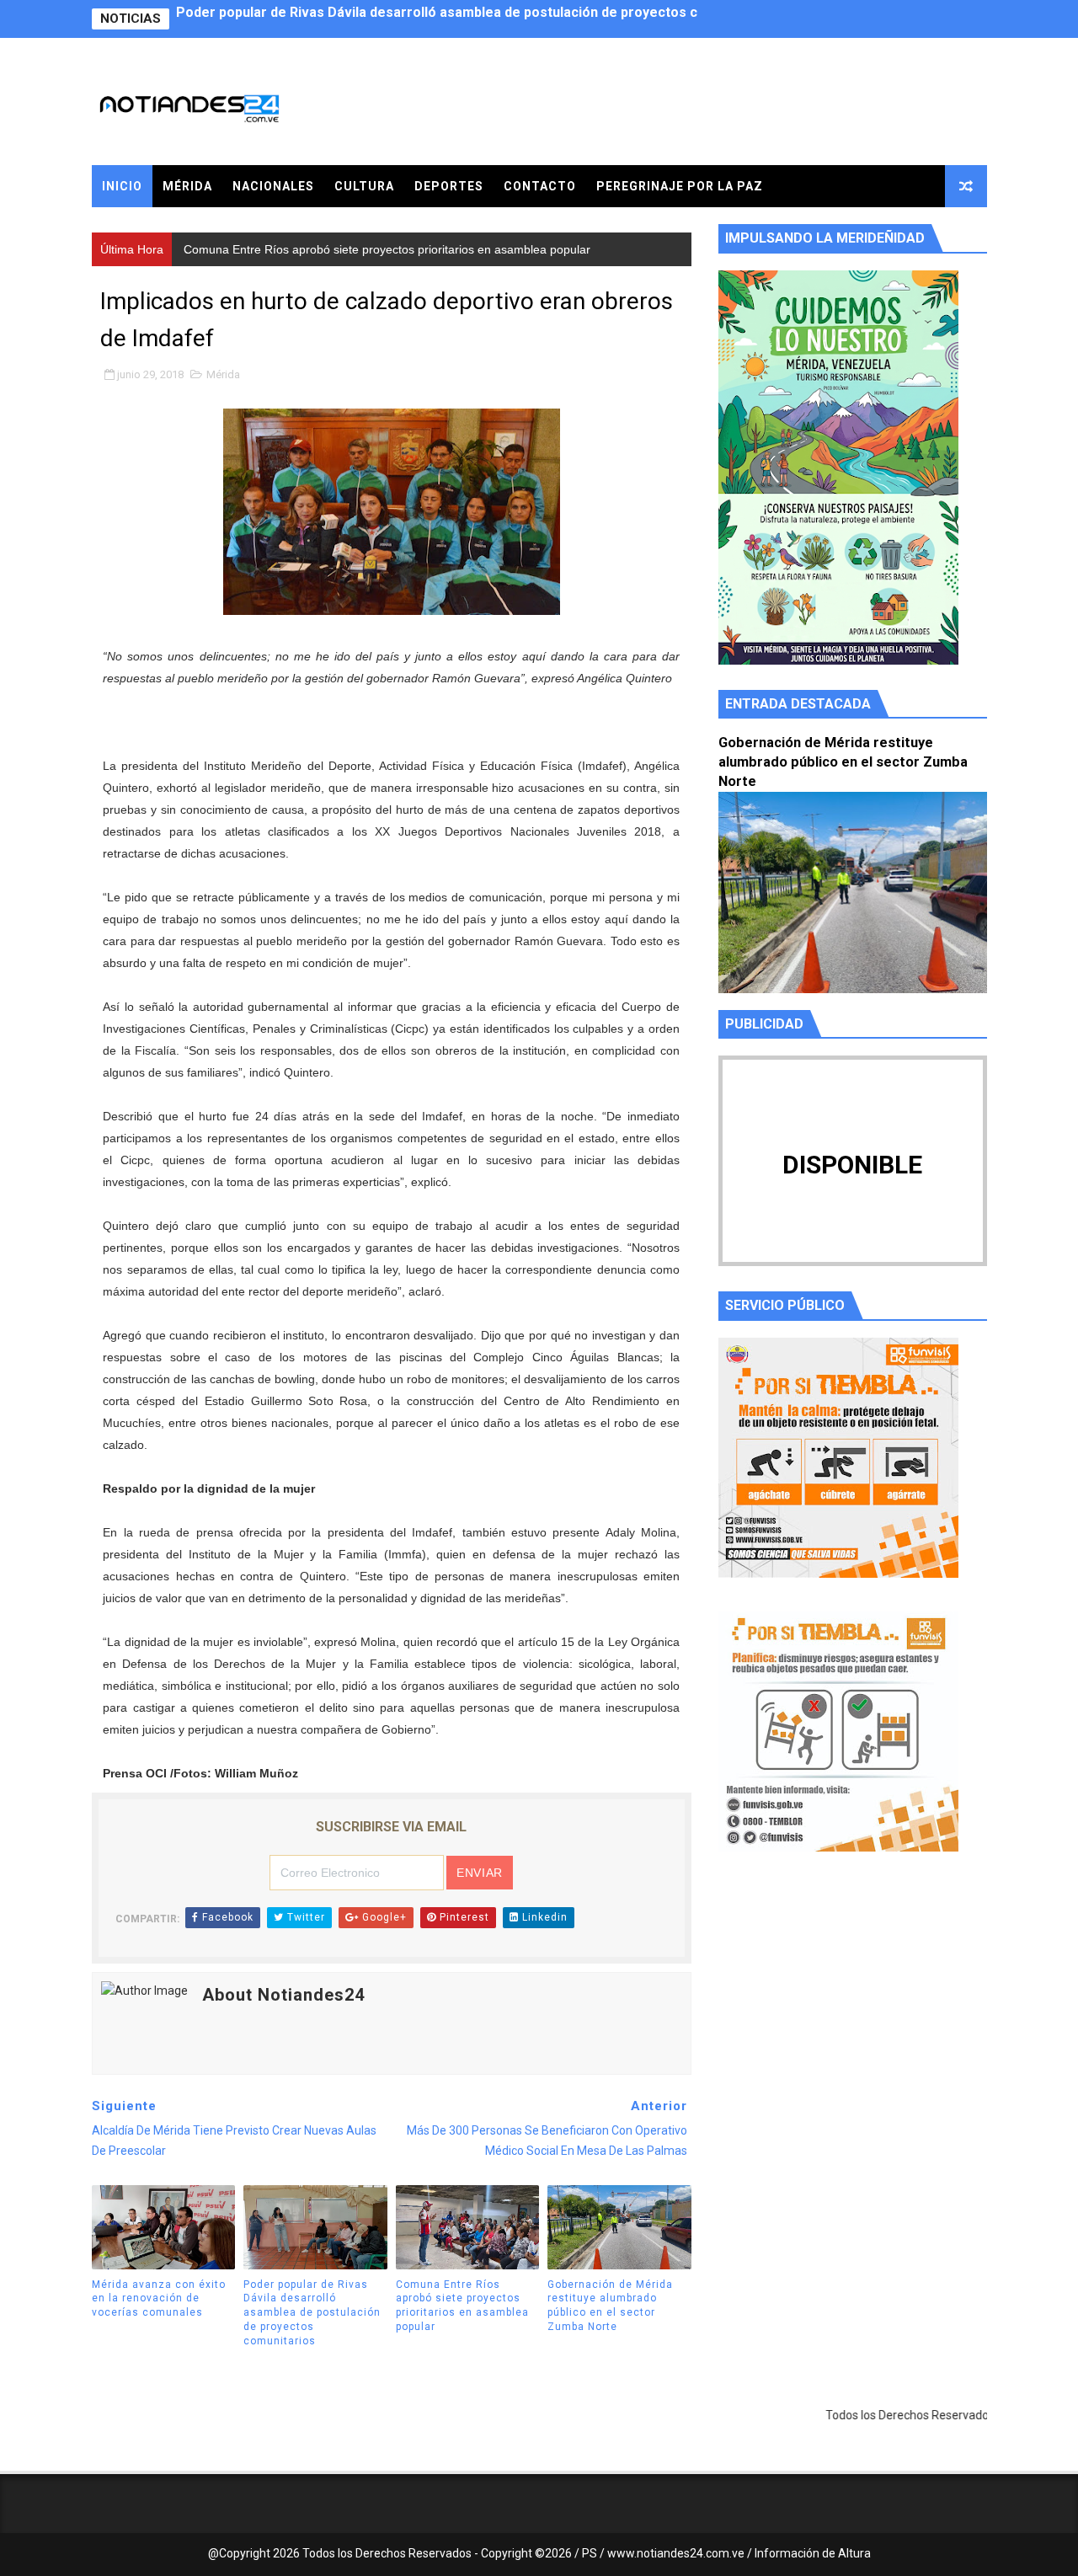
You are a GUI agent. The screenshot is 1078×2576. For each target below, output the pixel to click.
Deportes (449, 186)
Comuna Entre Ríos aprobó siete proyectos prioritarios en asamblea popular (419, 19)
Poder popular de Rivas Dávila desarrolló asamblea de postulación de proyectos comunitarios (312, 2313)
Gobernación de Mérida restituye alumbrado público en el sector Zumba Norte (610, 2306)
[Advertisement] (853, 2024)
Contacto (540, 186)
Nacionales (273, 186)
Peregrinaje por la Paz (680, 186)
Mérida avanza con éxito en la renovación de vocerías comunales (159, 2299)
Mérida (187, 186)
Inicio (122, 186)
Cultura (364, 186)
